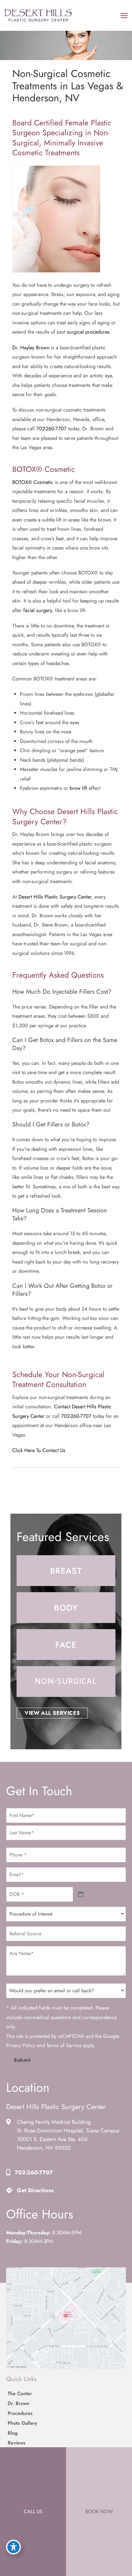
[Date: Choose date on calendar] (81, 1894)
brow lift (78, 788)
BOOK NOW (99, 2511)
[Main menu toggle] (124, 15)
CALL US (33, 2511)
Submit (22, 2060)
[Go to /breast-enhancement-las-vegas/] (66, 1571)
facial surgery (38, 610)
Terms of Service (64, 2046)
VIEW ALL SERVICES (52, 1713)
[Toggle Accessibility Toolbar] (14, 2547)
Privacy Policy (21, 2046)
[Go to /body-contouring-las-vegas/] (66, 1608)
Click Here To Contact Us (39, 1450)
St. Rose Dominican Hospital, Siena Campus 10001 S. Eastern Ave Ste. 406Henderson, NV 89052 (68, 2140)
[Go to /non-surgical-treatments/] (66, 1681)
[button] (52, 1713)
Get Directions (35, 2191)
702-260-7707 (51, 428)
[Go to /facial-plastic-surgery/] (66, 1645)
